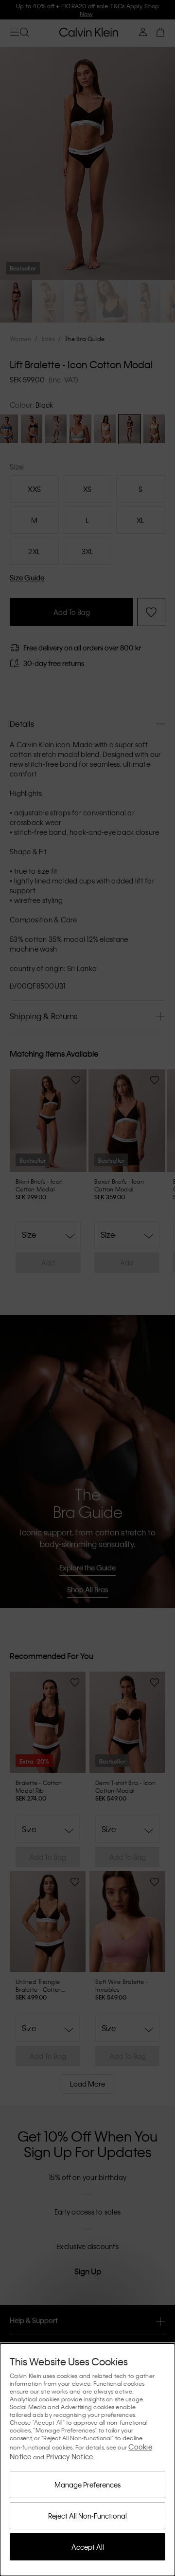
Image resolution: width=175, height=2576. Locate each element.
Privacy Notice (70, 2456)
